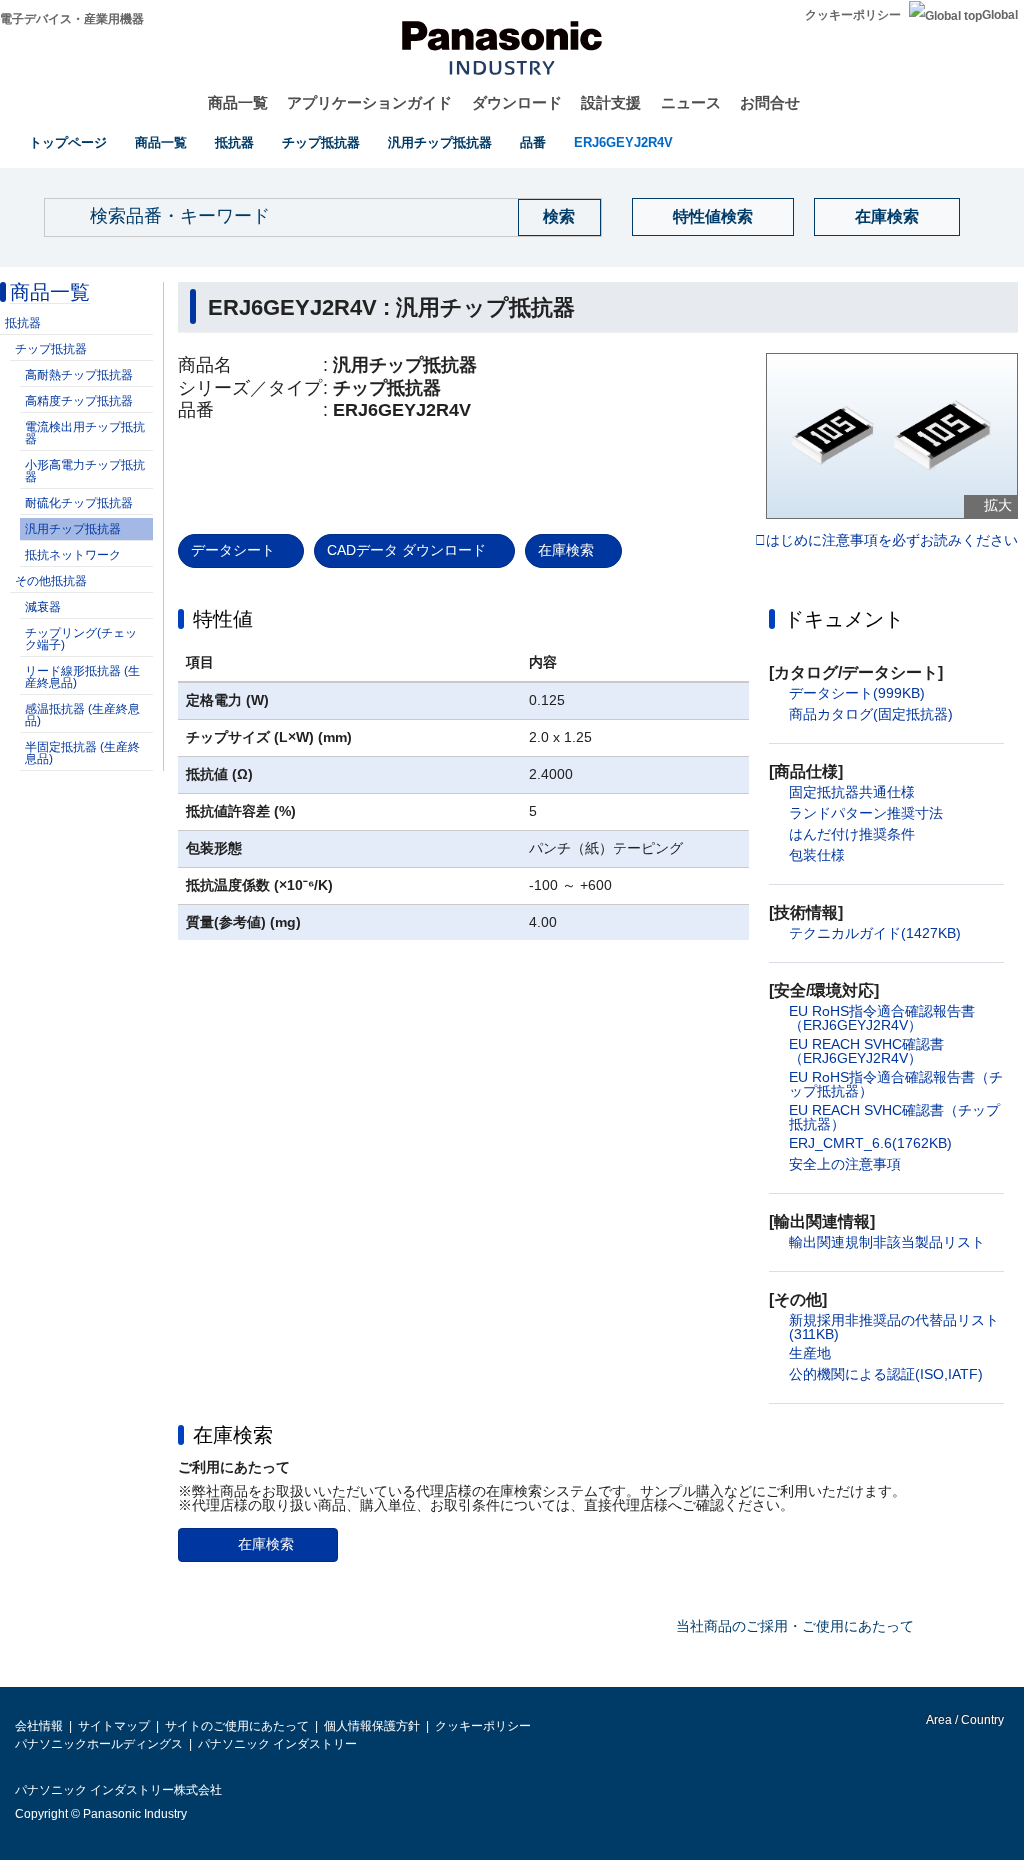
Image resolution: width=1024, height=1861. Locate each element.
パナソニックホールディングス (99, 1744)
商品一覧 (238, 102)
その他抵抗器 (51, 581)
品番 (533, 142)
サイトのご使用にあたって (237, 1726)
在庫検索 (887, 216)
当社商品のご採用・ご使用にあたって (795, 1626)
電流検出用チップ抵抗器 (85, 433)
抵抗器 (234, 142)
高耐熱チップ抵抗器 (79, 375)
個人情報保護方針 (372, 1726)
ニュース (691, 102)
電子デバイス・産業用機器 (72, 19)
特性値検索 (713, 216)
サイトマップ (114, 1726)
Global (1000, 15)
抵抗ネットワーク (73, 555)
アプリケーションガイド (369, 102)
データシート (233, 550)
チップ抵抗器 (321, 142)
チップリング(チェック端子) (81, 639)
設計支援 (611, 102)
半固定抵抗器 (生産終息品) (82, 753)
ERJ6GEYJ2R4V (623, 142)
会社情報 (39, 1726)
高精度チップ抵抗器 (79, 401)
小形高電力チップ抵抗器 (85, 471)
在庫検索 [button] (233, 1435)
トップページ (68, 142)
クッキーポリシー (853, 15)
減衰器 (43, 607)
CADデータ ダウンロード (406, 550)
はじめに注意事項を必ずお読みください (892, 541)
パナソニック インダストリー (277, 1744)
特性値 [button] (223, 619)
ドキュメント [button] (844, 619)
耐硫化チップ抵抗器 (79, 503)
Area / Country (964, 1720)
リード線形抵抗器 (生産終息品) (82, 677)
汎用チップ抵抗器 (440, 142)
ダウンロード (517, 102)
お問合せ (770, 102)
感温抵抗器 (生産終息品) (82, 715)
